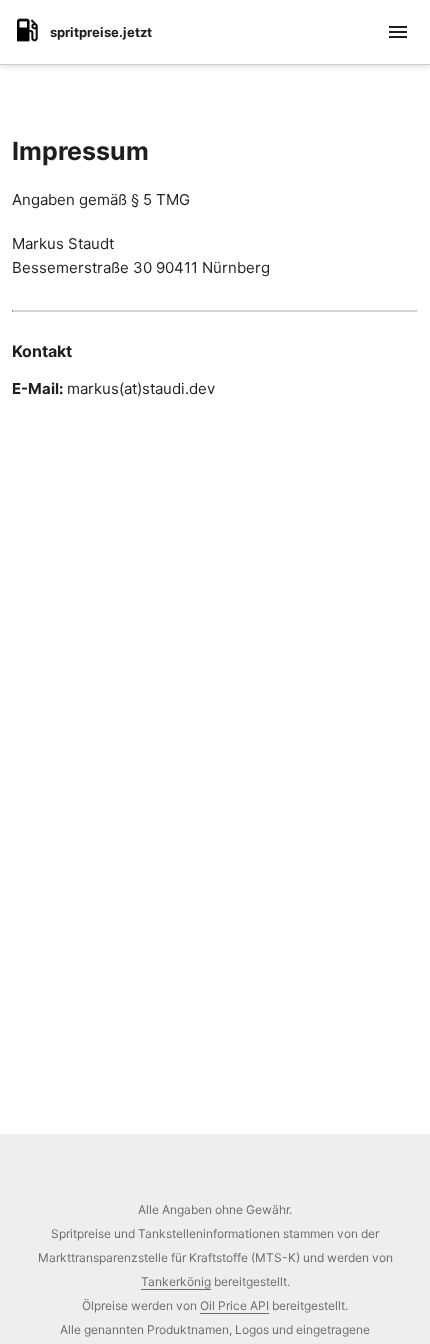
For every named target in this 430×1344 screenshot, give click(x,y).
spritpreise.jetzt (101, 32)
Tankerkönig (176, 1281)
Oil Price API (234, 1305)
